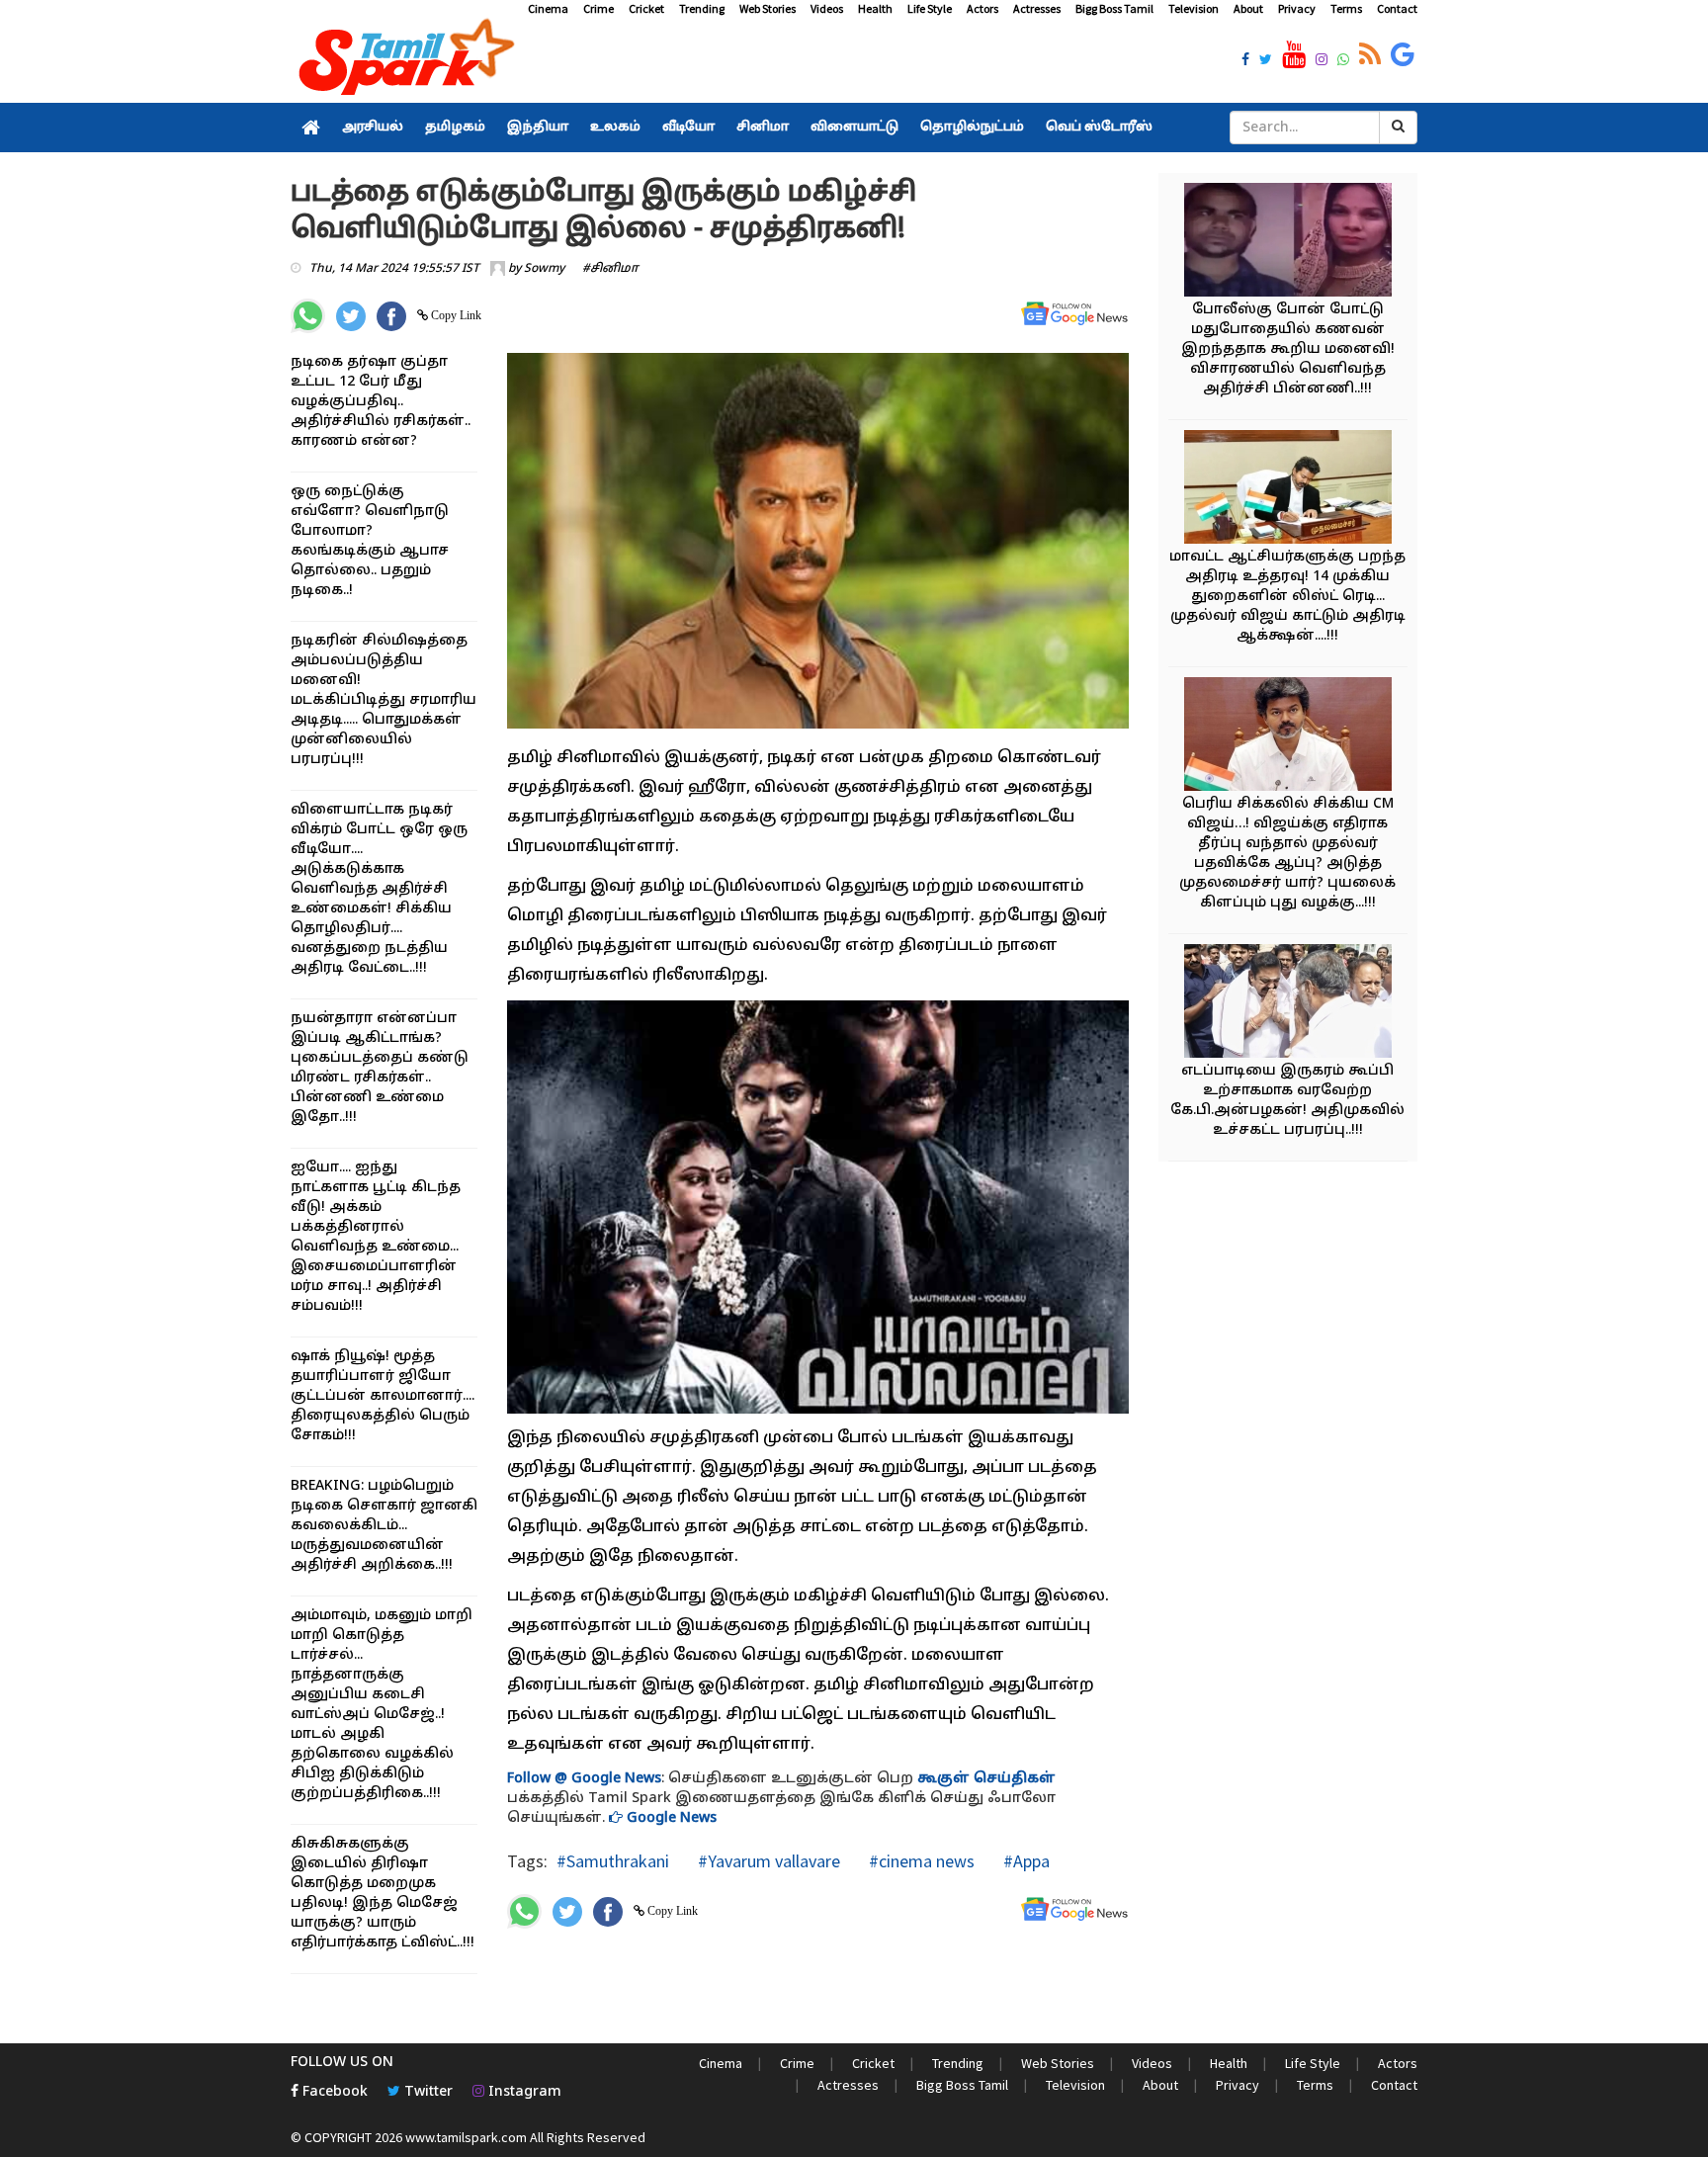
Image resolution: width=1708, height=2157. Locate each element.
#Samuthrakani (613, 1861)
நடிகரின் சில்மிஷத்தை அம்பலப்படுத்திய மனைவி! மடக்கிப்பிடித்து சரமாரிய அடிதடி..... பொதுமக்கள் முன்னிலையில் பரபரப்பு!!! (384, 700)
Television (1194, 8)
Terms (1346, 8)
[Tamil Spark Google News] (1403, 55)
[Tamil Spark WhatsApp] (1343, 61)
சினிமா (763, 128)
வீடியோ (688, 128)
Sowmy (544, 269)
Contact (1397, 8)
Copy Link (455, 315)
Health (875, 8)
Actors (982, 8)
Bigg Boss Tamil (1114, 8)
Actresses (1037, 8)
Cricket (646, 8)
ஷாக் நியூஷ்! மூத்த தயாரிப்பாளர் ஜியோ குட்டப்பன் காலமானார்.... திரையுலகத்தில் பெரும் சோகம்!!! (383, 1396)
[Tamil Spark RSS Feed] (1370, 55)
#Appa (1025, 1861)
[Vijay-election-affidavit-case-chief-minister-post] (1288, 737)
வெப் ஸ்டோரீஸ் (1099, 128)
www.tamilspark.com (466, 2137)
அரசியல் (373, 128)
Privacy (1297, 8)
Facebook (333, 2092)
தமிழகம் (455, 128)
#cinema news (920, 1861)
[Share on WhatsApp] (308, 316)
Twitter (427, 2092)
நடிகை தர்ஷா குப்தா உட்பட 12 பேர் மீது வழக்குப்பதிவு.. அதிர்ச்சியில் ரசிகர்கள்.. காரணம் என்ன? (381, 402)
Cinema (548, 8)
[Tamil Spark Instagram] (1322, 61)
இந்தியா (538, 128)
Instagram (523, 2092)
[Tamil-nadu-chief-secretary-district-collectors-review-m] (1288, 490)
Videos (827, 8)
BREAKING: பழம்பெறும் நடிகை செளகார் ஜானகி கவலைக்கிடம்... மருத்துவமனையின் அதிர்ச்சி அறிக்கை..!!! (384, 1526)
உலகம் (615, 128)
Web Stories (768, 8)
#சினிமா (610, 269)
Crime (598, 8)
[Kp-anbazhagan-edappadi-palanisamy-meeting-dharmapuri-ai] (1288, 1004)
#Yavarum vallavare (767, 1861)
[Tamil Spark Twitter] (1266, 61)
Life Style (930, 8)
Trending (702, 8)
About (1248, 8)
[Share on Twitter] (351, 316)
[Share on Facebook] (391, 316)
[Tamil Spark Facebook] (1245, 61)
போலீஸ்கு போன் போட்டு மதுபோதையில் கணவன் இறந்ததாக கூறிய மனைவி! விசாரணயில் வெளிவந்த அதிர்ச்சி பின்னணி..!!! (1288, 349)
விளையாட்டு (854, 128)
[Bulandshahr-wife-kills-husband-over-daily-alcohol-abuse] (1288, 243)
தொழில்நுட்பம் (972, 128)
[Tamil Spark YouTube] (1294, 55)
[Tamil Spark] (403, 61)
